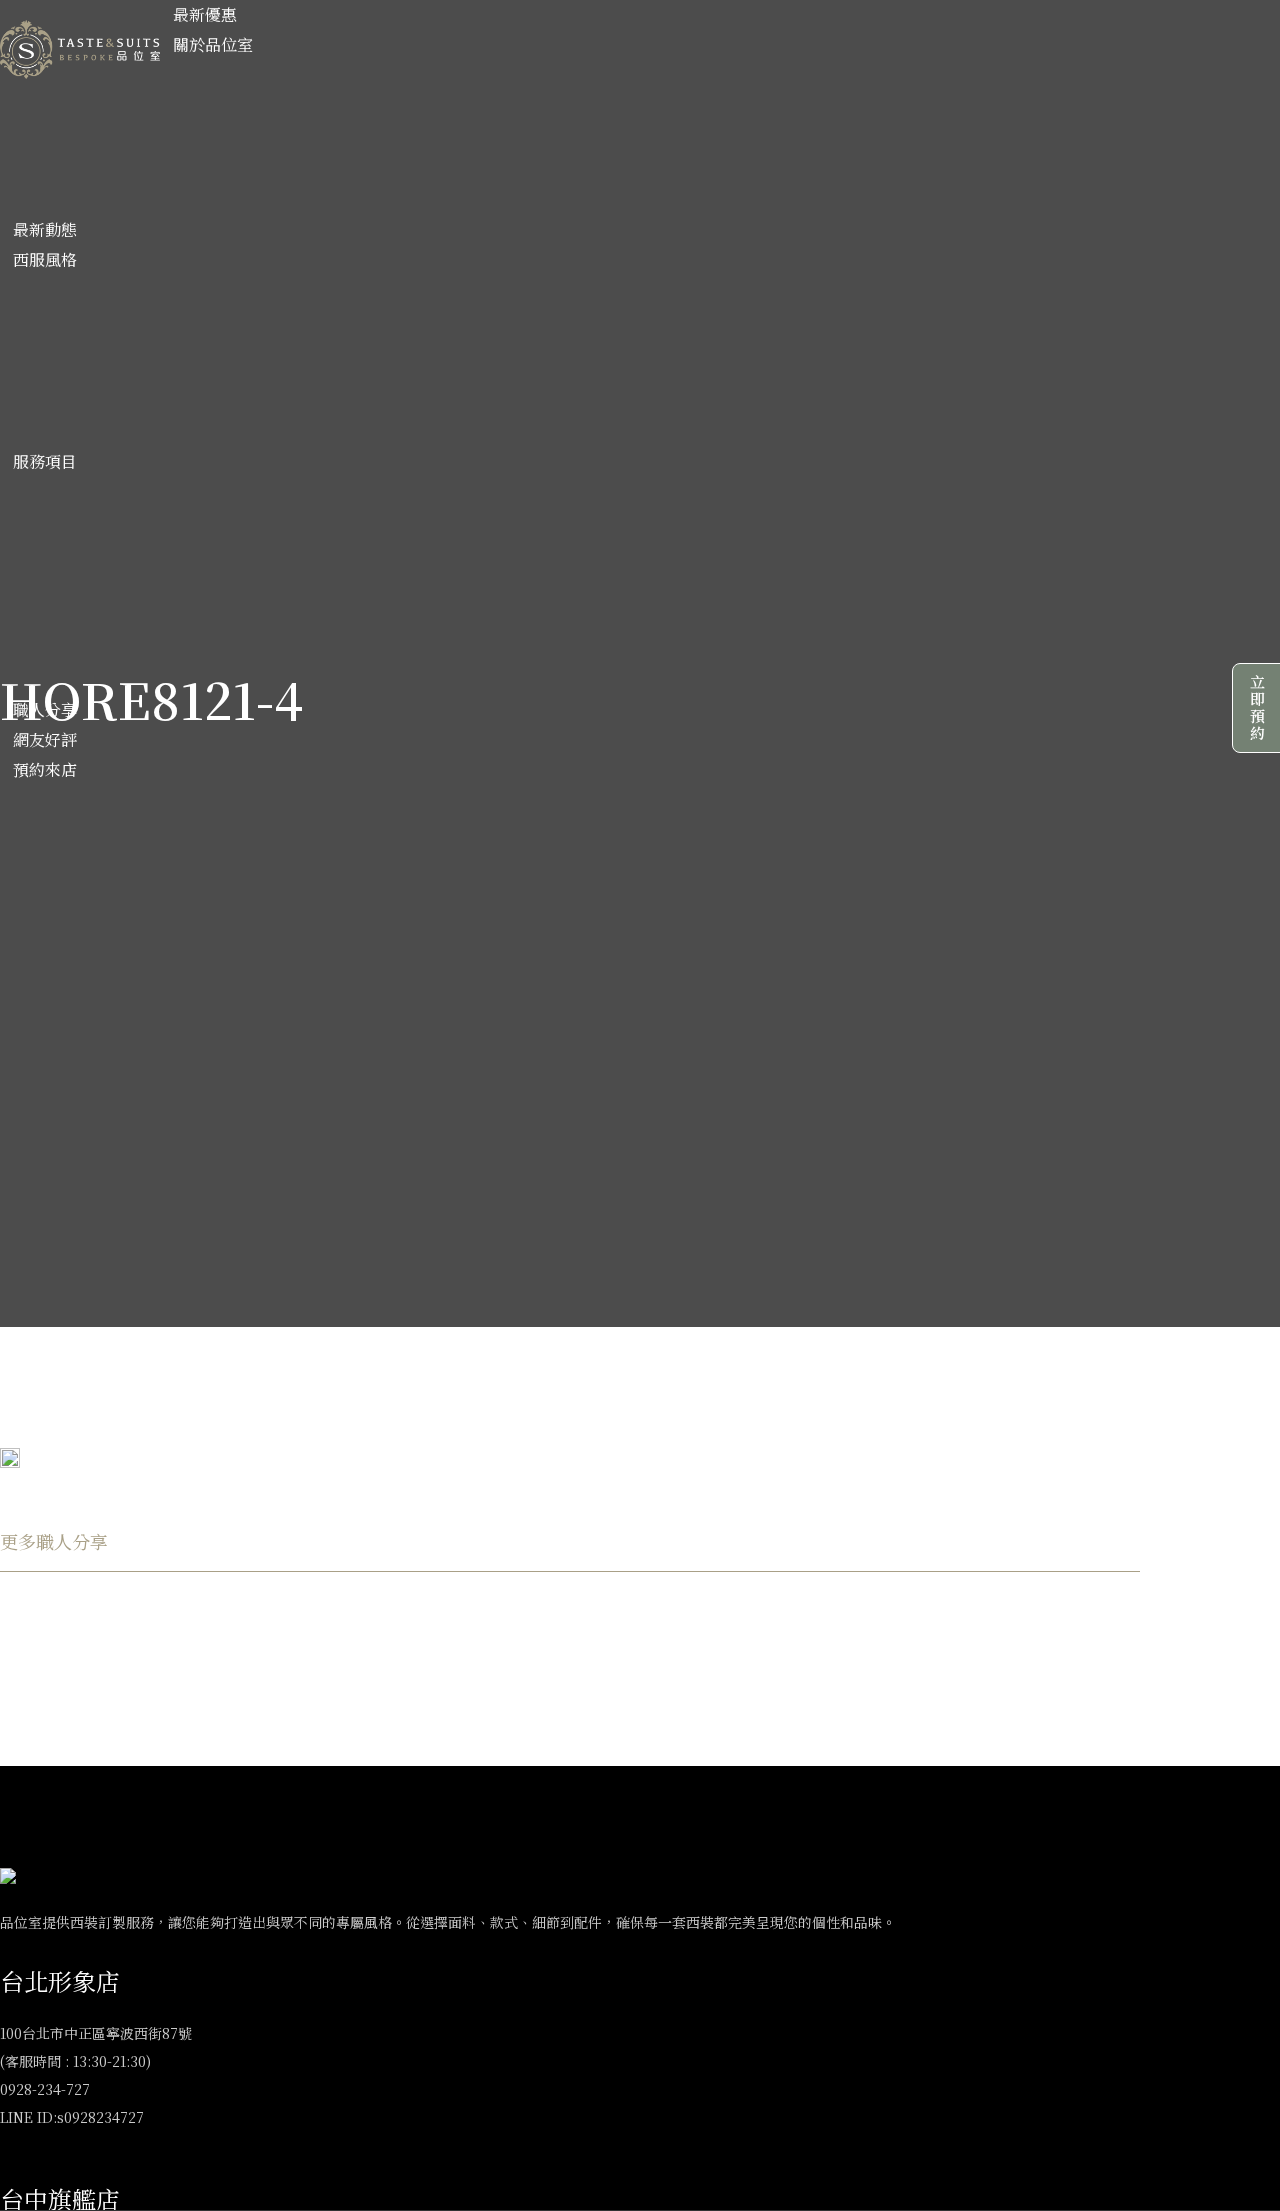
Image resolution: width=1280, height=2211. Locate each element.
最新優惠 (205, 14)
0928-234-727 (45, 2089)
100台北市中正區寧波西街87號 (96, 2033)
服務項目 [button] (45, 461)
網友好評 (45, 739)
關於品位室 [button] (213, 44)
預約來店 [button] (45, 769)
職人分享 (45, 709)
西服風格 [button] (45, 259)
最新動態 (45, 229)
